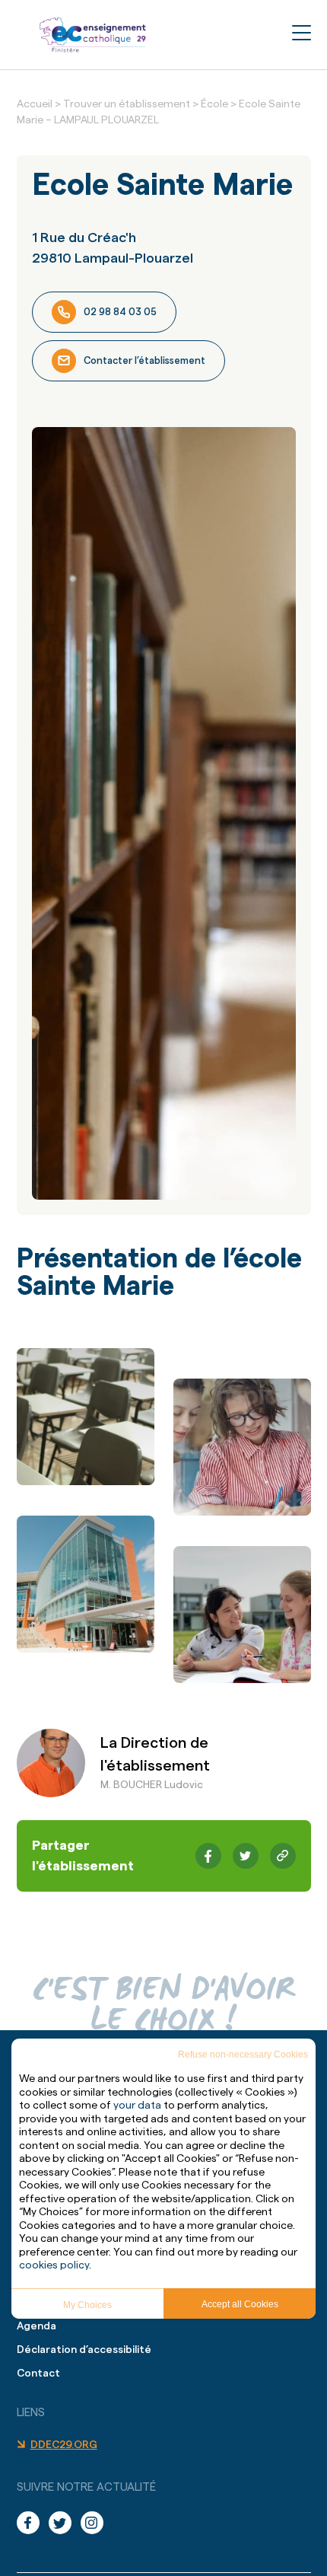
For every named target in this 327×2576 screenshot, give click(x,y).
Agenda (37, 2326)
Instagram (97, 2523)
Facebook (33, 2523)
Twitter (65, 2523)
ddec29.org (64, 2445)
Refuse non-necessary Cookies (243, 2055)
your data (137, 2106)
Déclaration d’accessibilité (84, 2350)
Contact (38, 2374)
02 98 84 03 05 (120, 312)
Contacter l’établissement (144, 360)
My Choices (87, 2305)
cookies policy (54, 2265)
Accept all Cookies (240, 2304)
